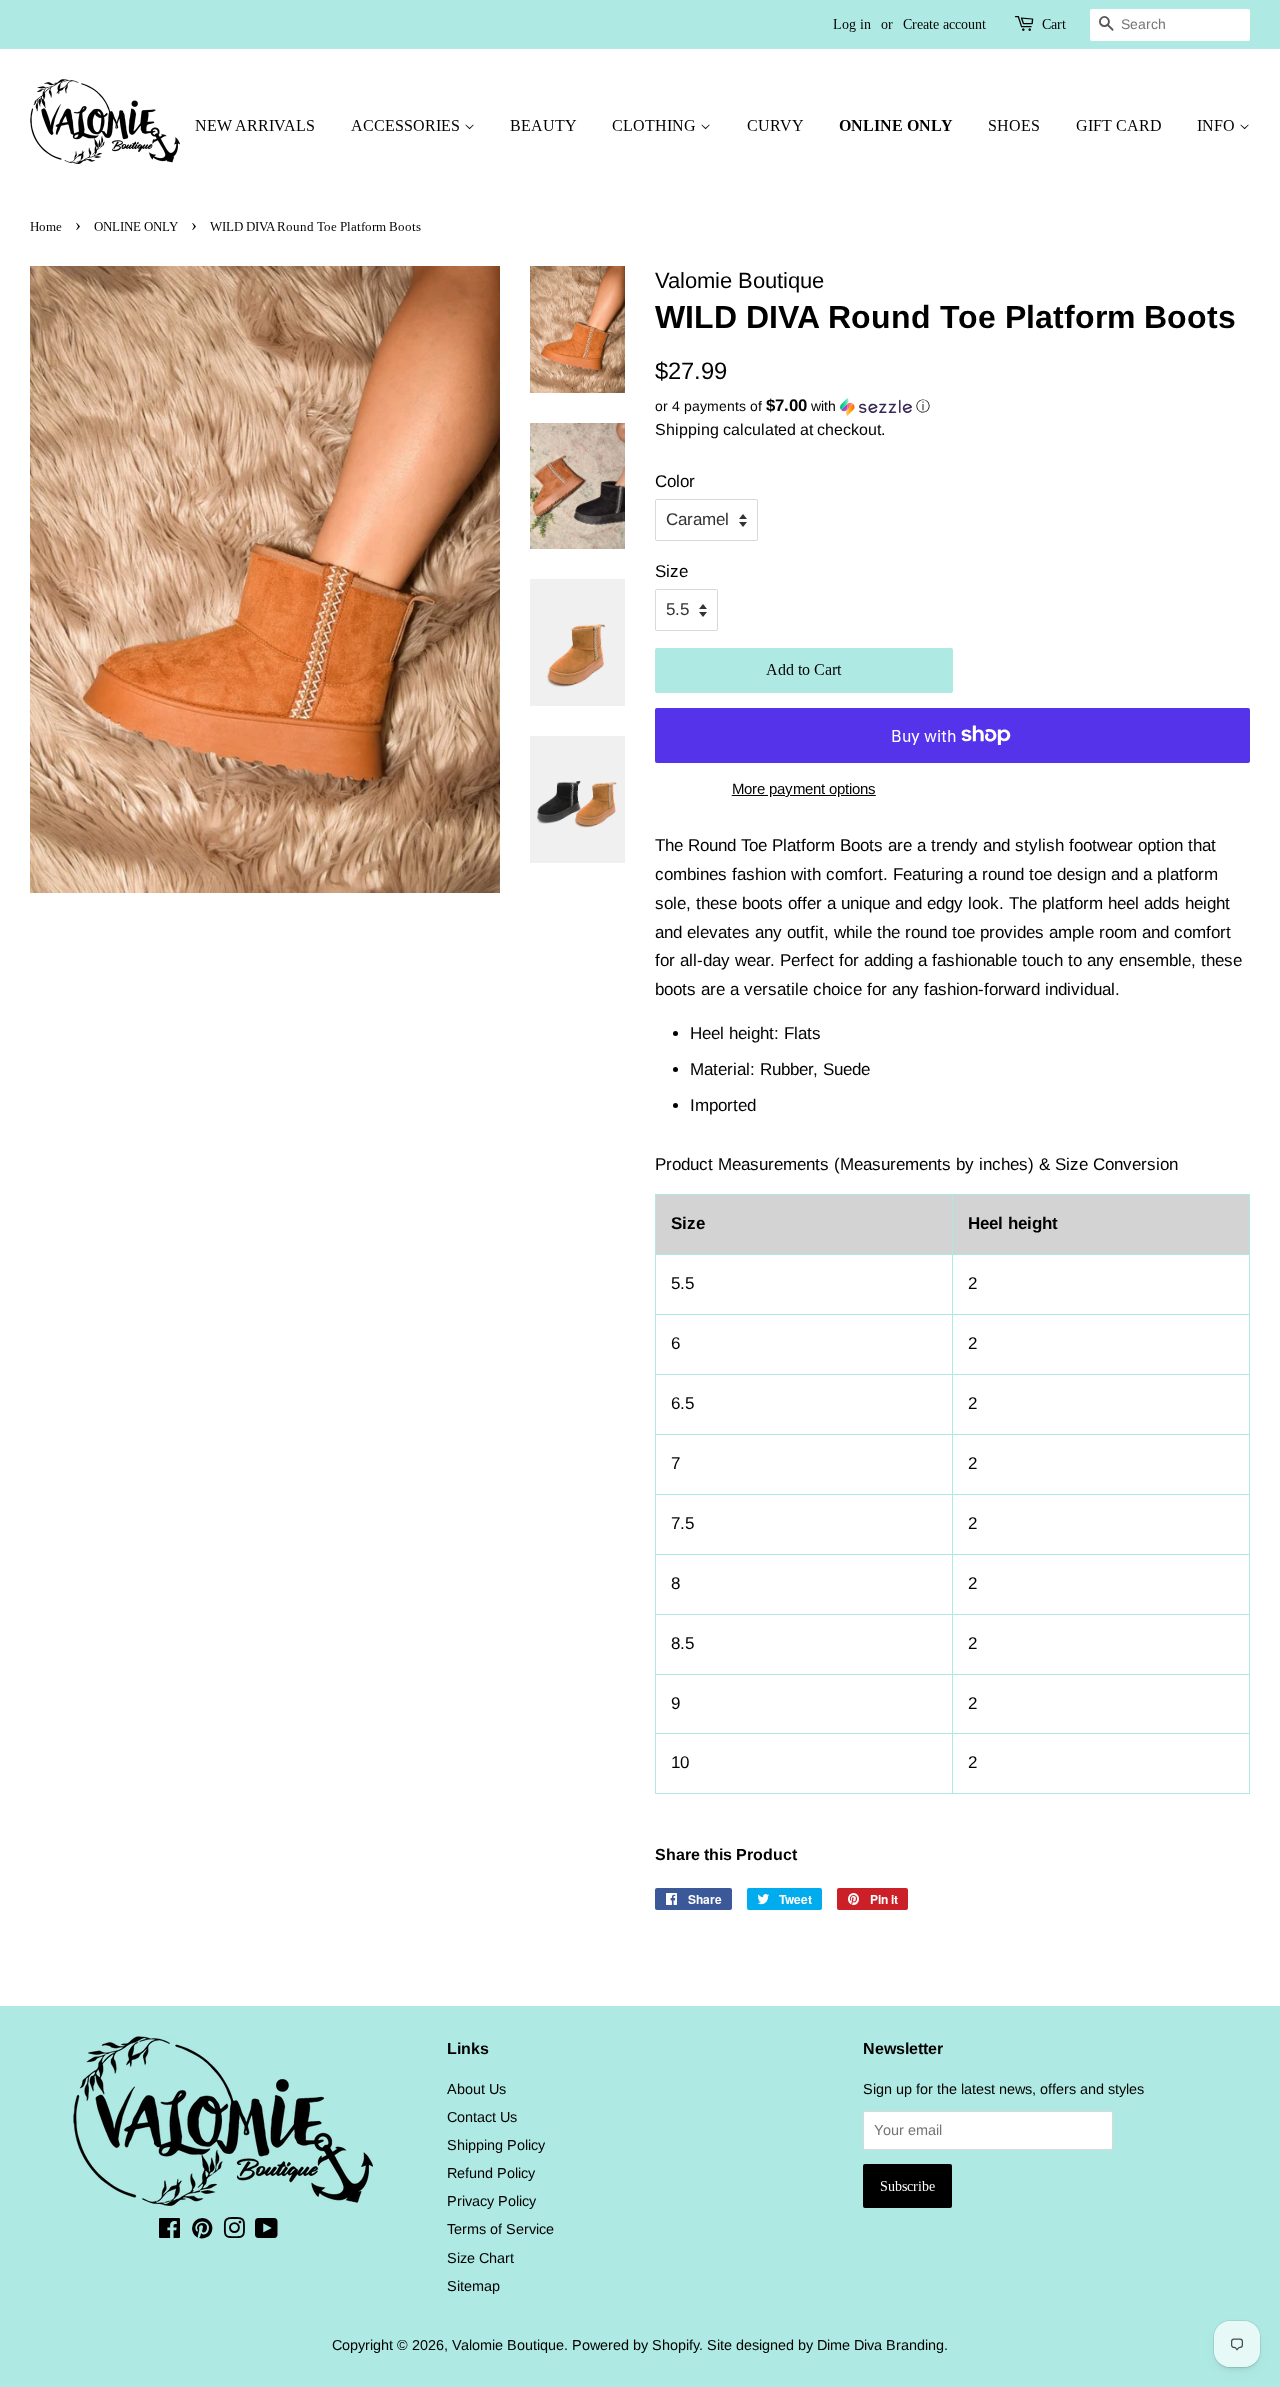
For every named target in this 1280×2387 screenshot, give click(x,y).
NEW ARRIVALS (255, 125)
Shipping (687, 429)
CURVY (775, 125)
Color (675, 481)
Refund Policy (491, 2173)
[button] (952, 406)
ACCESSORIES (407, 125)
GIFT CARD (1119, 125)
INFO (1218, 125)
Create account (944, 24)
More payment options (804, 788)
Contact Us (482, 2117)
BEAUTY (543, 125)
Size (671, 571)
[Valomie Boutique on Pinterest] (202, 2232)
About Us (476, 2089)
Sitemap (473, 2286)
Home (46, 227)
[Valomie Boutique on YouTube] (266, 2232)
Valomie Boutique (508, 2345)
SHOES (1014, 125)
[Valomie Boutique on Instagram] (234, 2232)
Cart (1054, 24)
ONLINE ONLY (896, 125)
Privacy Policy (491, 2201)
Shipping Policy (496, 2145)
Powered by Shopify (635, 2345)
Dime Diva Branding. (882, 2345)
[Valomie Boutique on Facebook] (169, 2232)
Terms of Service (500, 2229)
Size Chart (480, 2258)
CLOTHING (656, 125)
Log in (852, 24)
